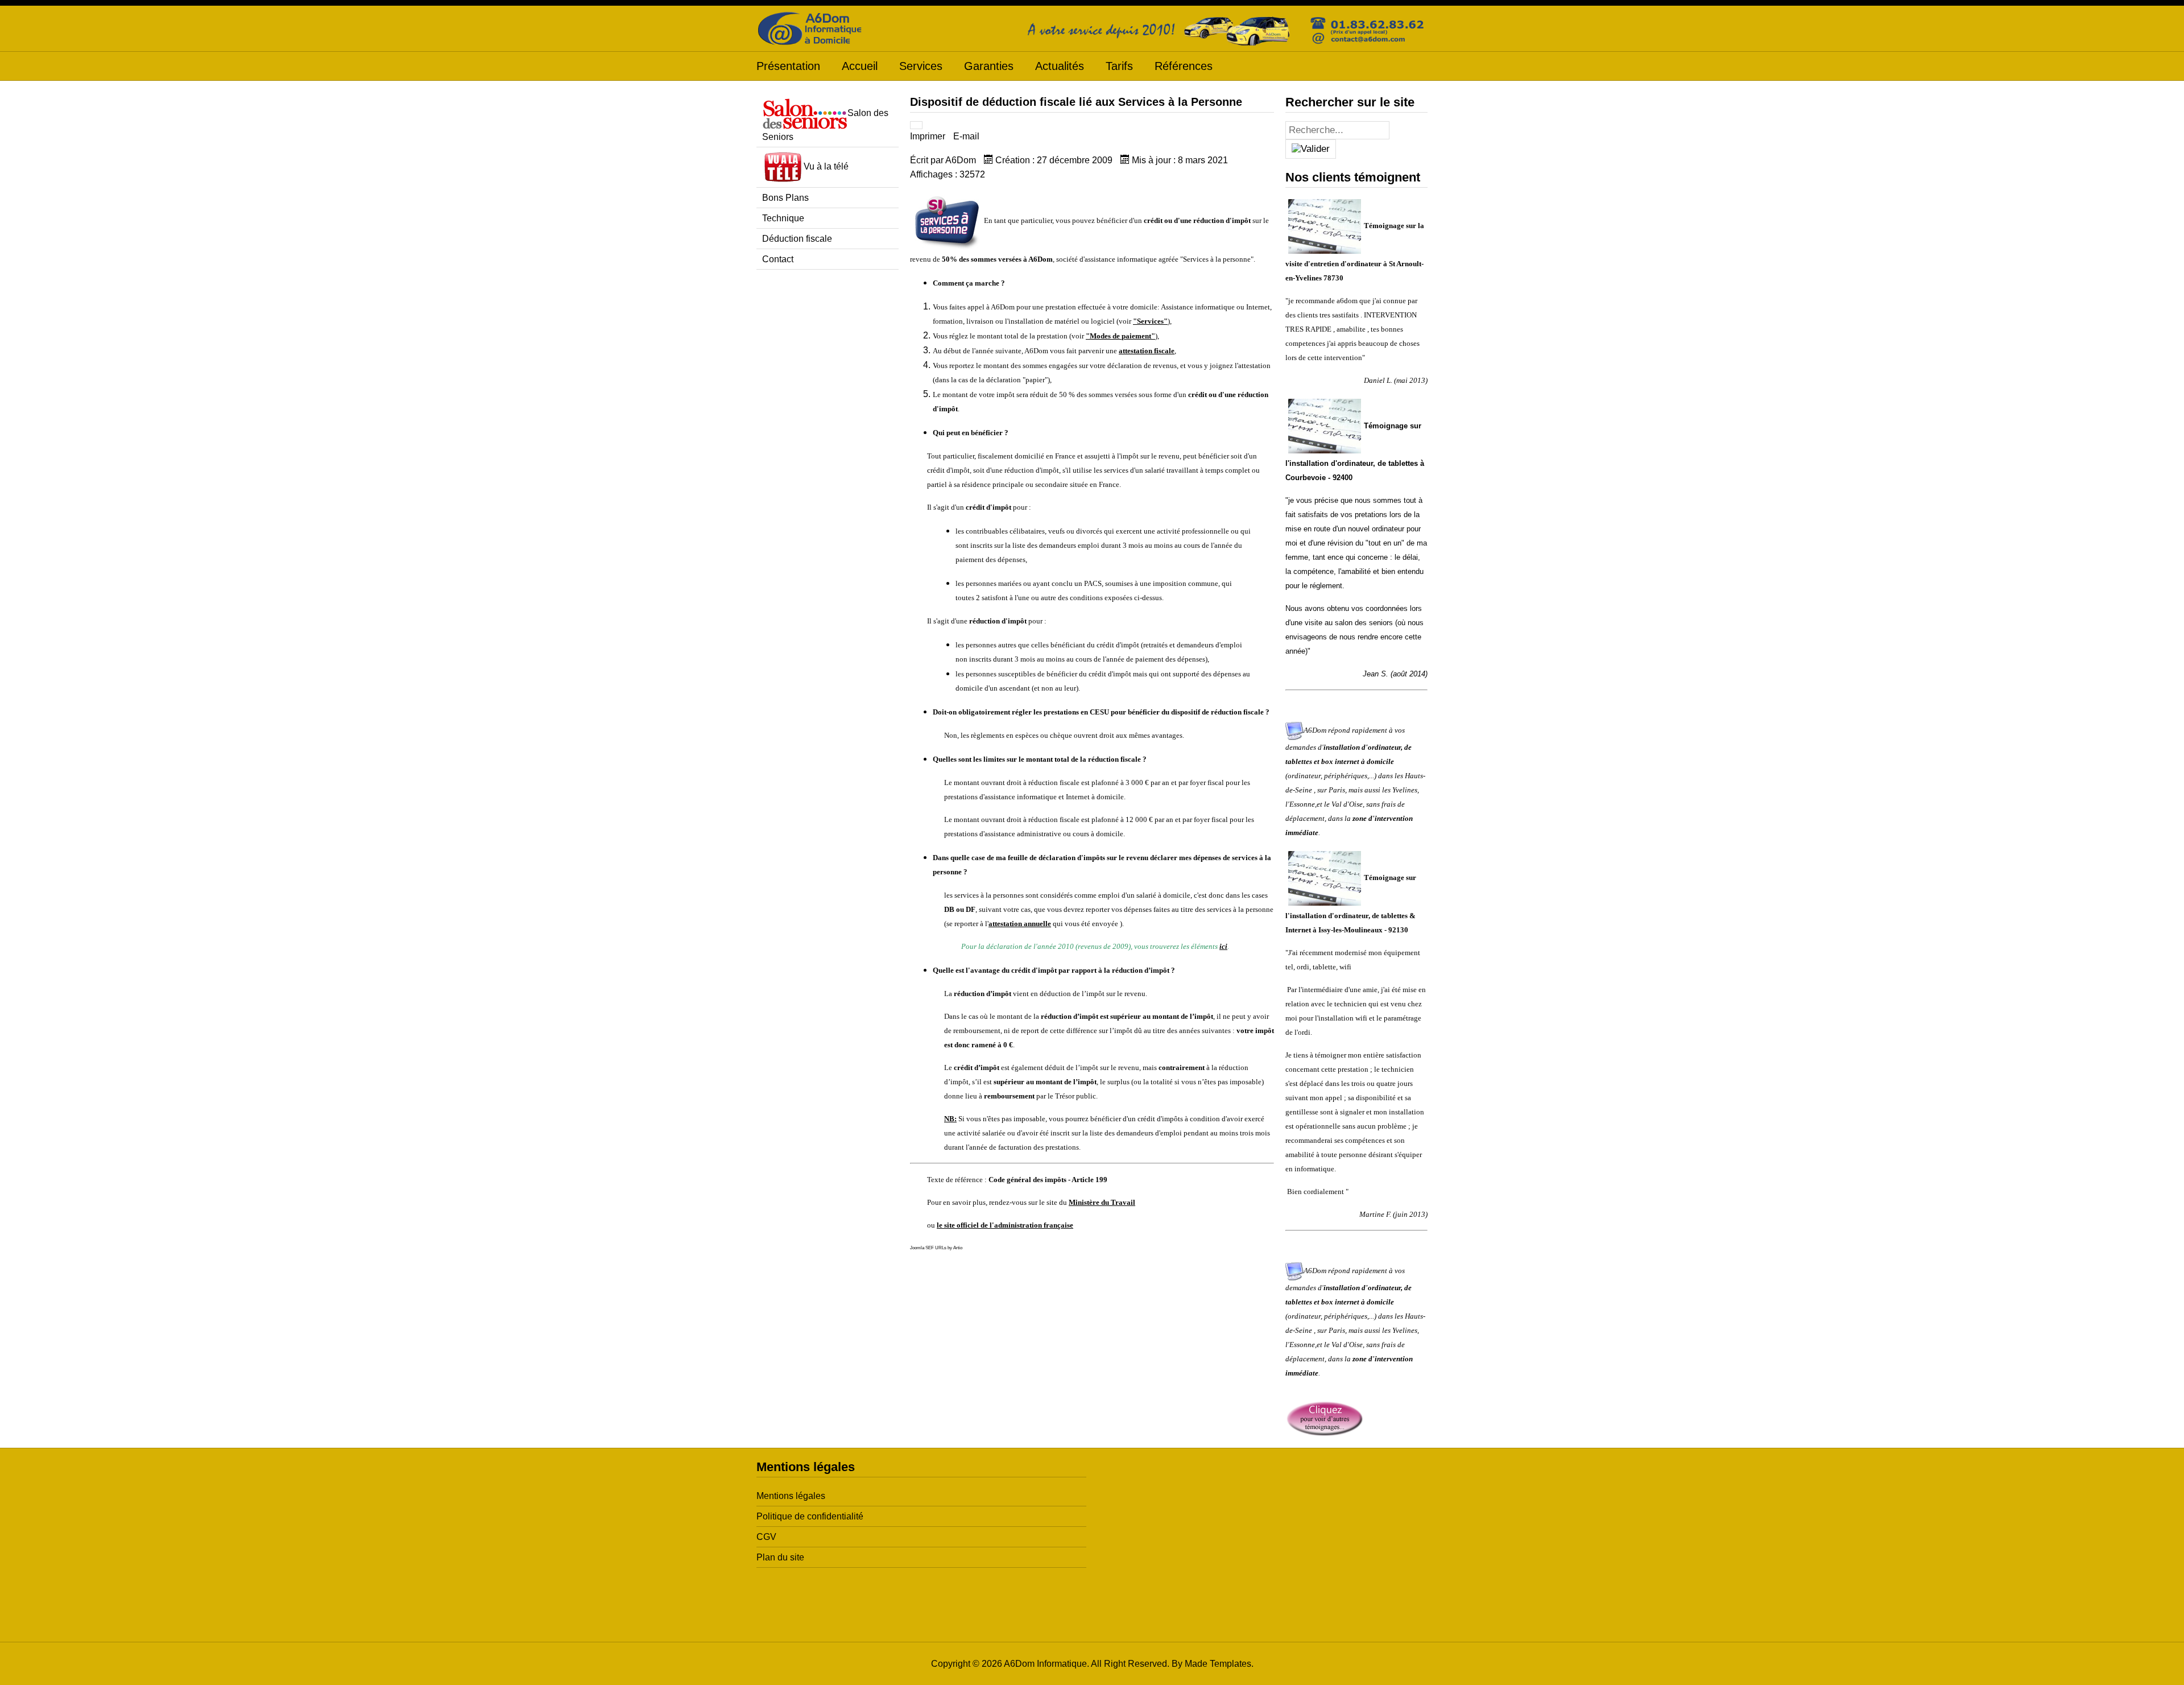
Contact (778, 259)
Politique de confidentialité (810, 1516)
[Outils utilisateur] (916, 125)
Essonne (1302, 804)
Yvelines (1405, 790)
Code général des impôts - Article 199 (1048, 1180)
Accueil (860, 66)
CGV (766, 1537)
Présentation (788, 66)
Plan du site (780, 1557)
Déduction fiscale (797, 239)
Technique (783, 218)
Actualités (1060, 66)
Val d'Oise (1347, 804)
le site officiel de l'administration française (1005, 1225)
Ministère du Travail (1102, 1202)
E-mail (966, 136)
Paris (1337, 790)
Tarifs (1119, 66)
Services (921, 66)
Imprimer (929, 136)
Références (1184, 66)
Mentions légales (791, 1496)
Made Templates (1218, 1664)
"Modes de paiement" (1120, 336)
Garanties (989, 66)
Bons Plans (785, 198)
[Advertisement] (828, 452)
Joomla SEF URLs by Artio (936, 1248)
